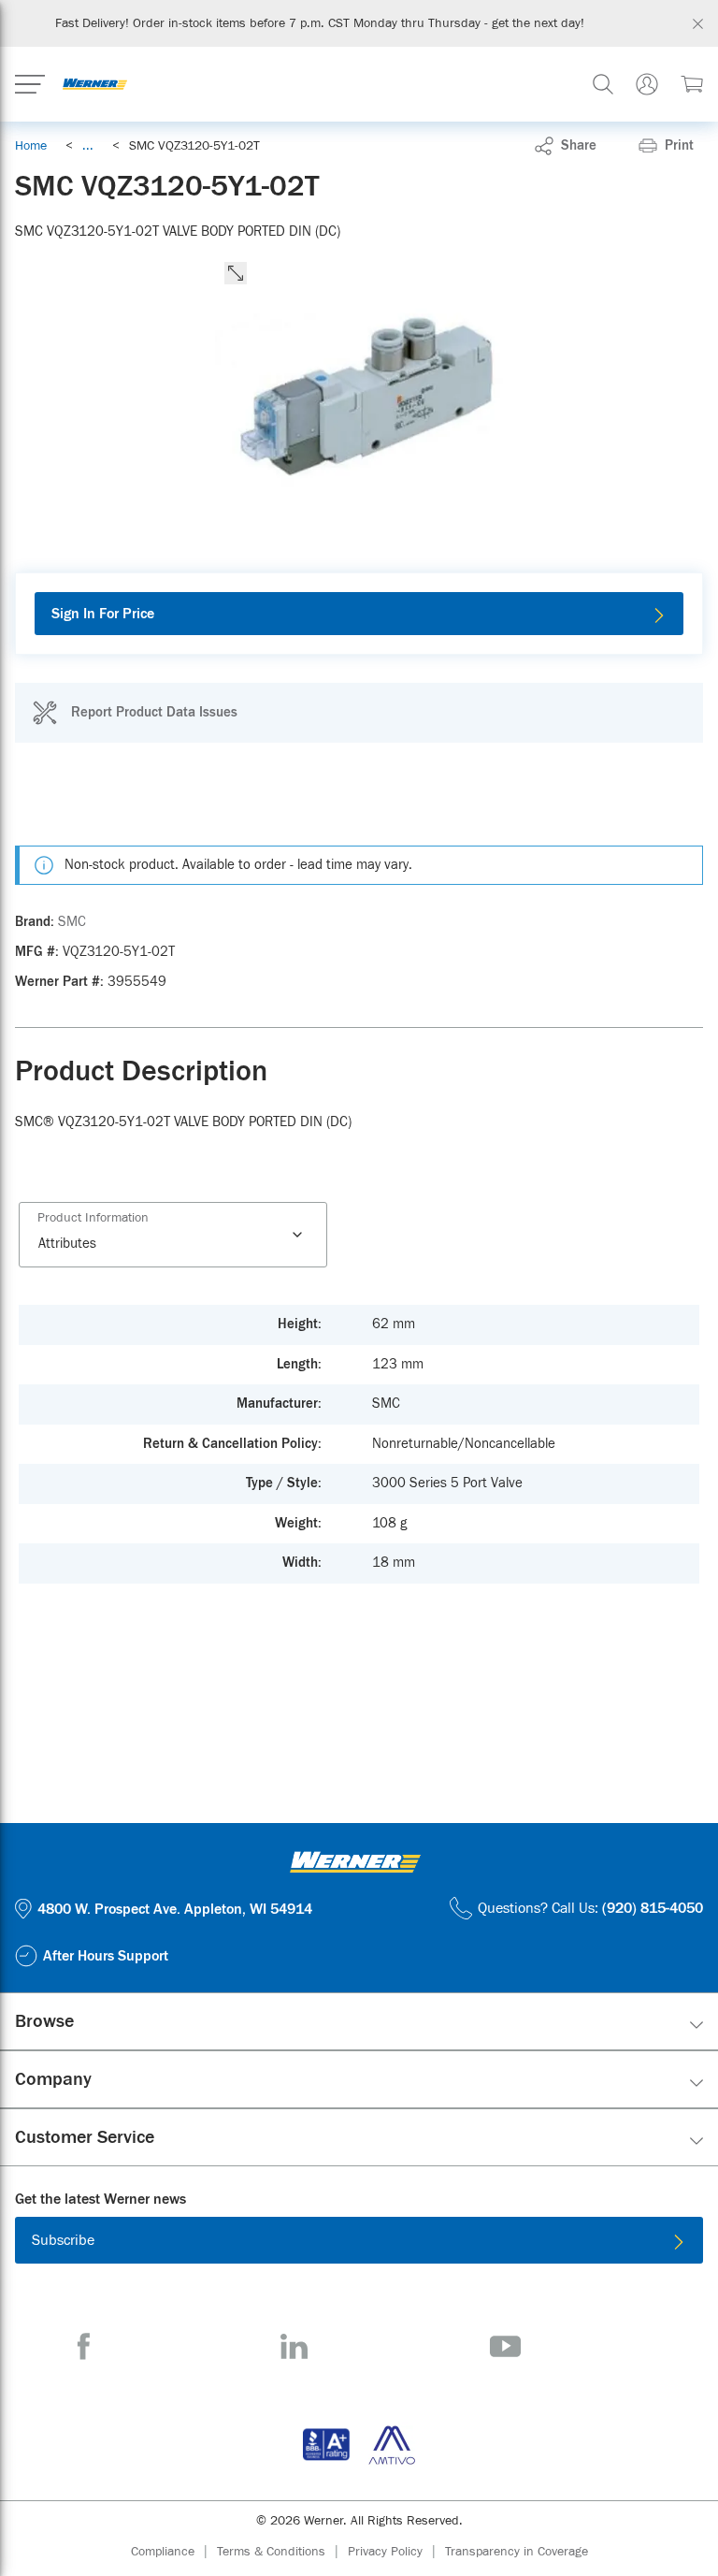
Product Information (93, 1218)
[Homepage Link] (95, 84)
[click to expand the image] (236, 273)
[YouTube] (505, 2346)
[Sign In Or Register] (647, 84)
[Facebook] (84, 2346)
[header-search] (603, 84)
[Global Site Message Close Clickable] (698, 24)
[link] (88, 146)
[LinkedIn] (294, 2346)
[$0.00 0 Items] (692, 84)
